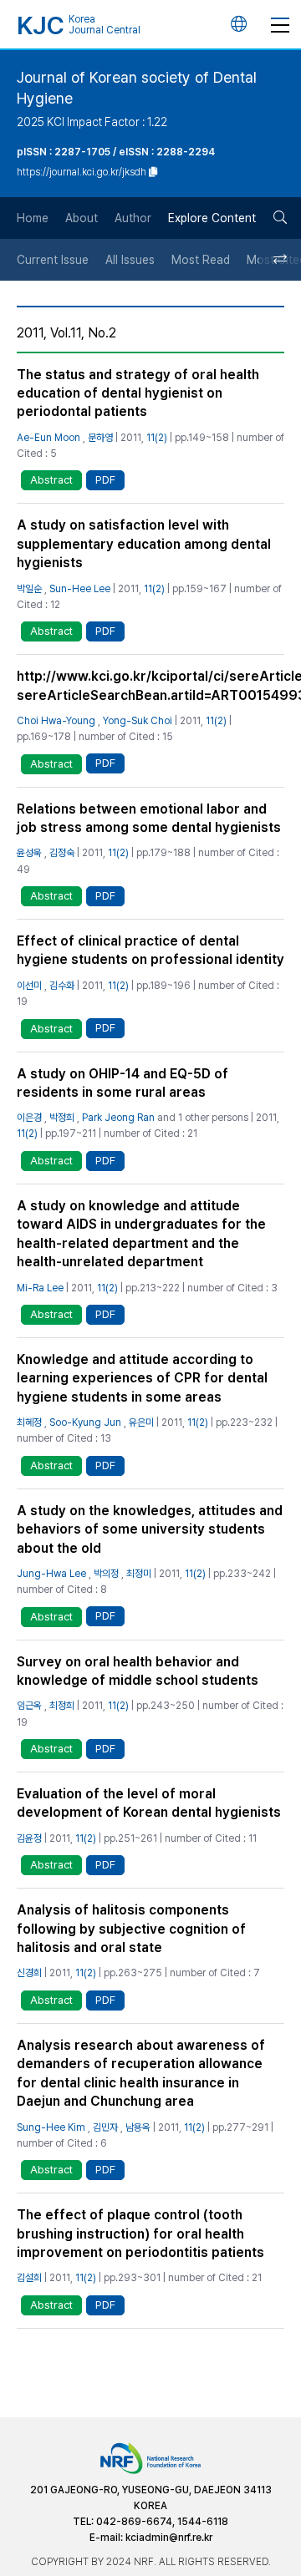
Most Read (201, 260)
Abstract (51, 480)
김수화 (62, 986)
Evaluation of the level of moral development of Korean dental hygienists (149, 1803)
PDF (105, 480)
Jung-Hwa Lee (51, 1574)
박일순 (29, 589)
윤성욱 (29, 853)
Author (133, 218)
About (82, 218)
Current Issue (53, 260)
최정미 (139, 1574)
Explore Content (212, 218)
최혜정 (29, 1422)
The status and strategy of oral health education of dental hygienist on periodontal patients (138, 393)
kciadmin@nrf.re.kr (169, 2538)
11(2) (157, 438)
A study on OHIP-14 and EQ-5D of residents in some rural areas (122, 1083)
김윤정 (29, 1838)
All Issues (130, 260)
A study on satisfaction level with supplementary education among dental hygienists (144, 544)
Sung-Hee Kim (51, 2127)
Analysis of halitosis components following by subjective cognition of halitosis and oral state (131, 1929)
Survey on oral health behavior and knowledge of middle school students (138, 1671)
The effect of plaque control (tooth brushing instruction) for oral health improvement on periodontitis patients (140, 2234)
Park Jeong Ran (118, 1118)
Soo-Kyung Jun (85, 1422)
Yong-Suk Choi (138, 721)
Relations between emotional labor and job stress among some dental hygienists (149, 818)
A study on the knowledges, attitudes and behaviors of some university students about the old (150, 1529)
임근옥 (29, 1706)
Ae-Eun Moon (48, 438)
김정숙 (62, 853)
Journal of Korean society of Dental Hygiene (137, 88)
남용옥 (138, 2127)
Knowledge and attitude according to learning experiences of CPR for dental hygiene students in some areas (142, 1378)
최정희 (62, 1706)
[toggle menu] (280, 24)
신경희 (29, 1973)
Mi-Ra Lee (40, 1288)
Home (33, 218)
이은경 (29, 1118)
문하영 (100, 438)
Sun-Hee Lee (80, 589)
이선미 (29, 986)
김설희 (29, 2278)
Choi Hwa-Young (56, 721)
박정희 (62, 1118)
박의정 (106, 1574)
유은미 (141, 1422)
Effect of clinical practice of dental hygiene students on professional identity (150, 950)
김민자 (105, 2127)
